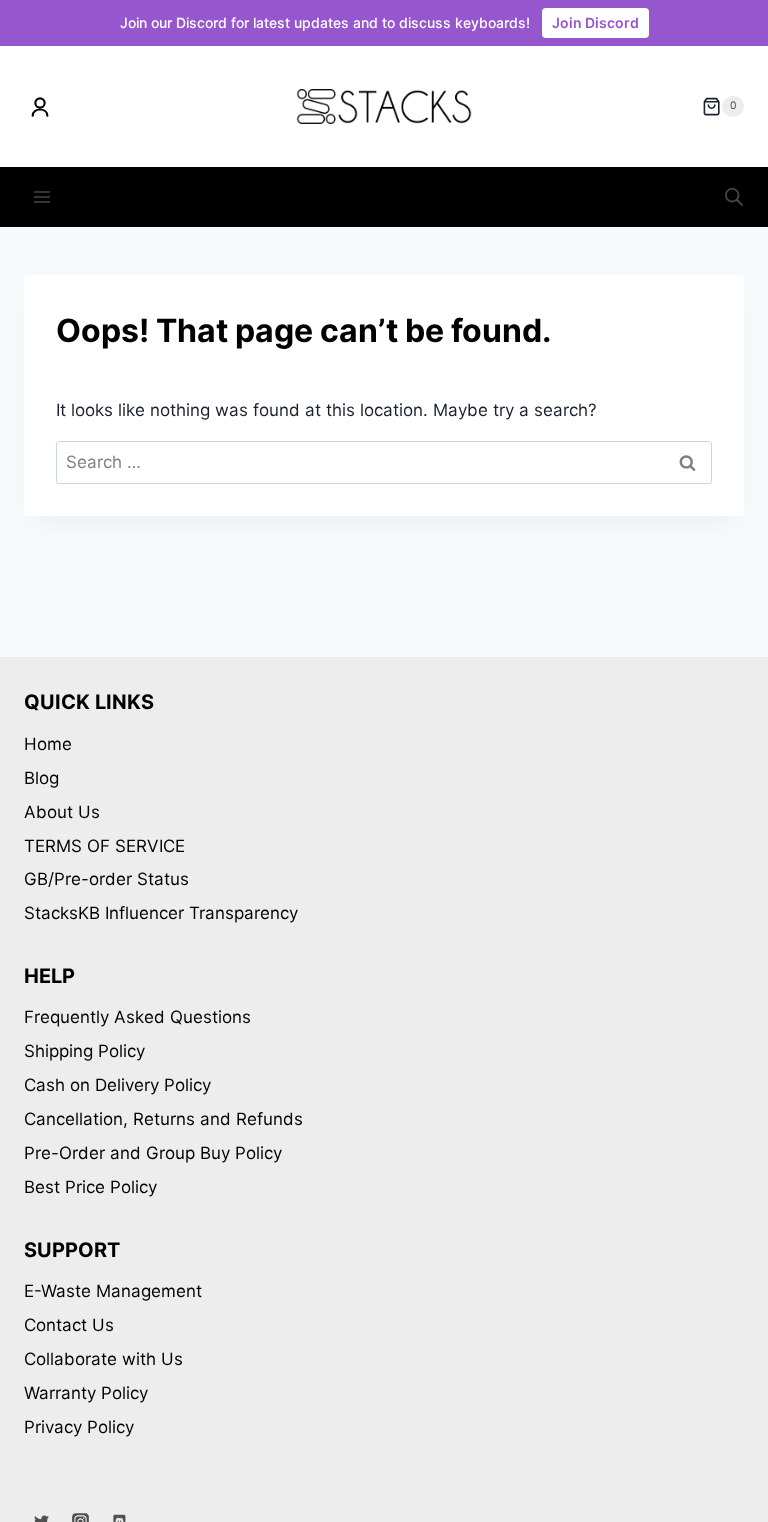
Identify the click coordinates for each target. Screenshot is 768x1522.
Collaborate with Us (103, 1359)
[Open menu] (42, 196)
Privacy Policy (79, 1427)
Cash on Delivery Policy (117, 1085)
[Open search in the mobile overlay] (734, 197)
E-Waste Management (113, 1291)
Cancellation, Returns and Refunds (163, 1119)
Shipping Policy (84, 1051)
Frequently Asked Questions (137, 1017)
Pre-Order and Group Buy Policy (153, 1153)
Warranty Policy (86, 1393)
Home (48, 744)
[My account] (40, 107)
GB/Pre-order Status (106, 879)
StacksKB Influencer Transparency (161, 913)
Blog (41, 778)
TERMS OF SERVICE (104, 846)
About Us (62, 812)
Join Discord (595, 22)
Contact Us (69, 1325)
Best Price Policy (90, 1187)
